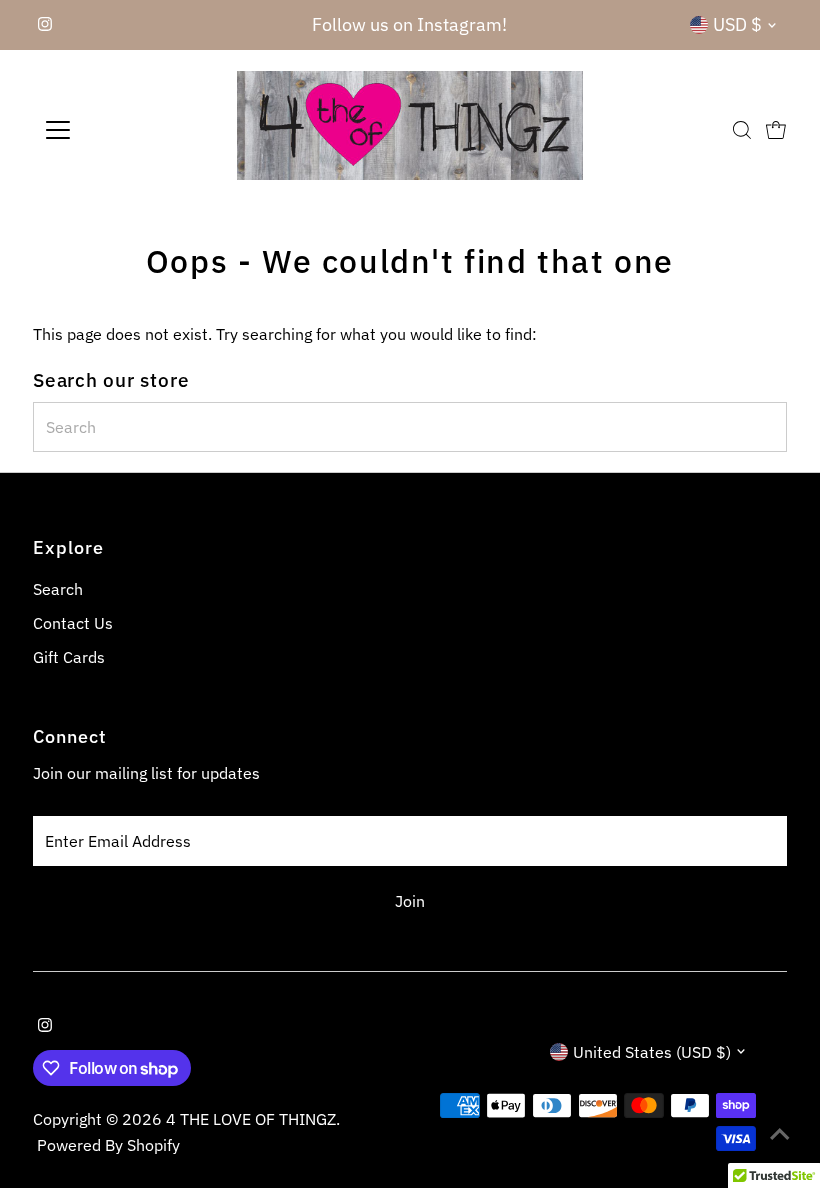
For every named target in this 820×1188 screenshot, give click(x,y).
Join (410, 901)
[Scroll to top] (780, 1133)
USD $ (737, 24)
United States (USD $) (652, 1052)
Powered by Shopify (108, 1145)
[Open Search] (742, 130)
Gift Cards (69, 657)
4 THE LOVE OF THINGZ (251, 1119)
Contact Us (73, 623)
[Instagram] (45, 25)
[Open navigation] (122, 130)
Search (58, 589)
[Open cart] (776, 130)
